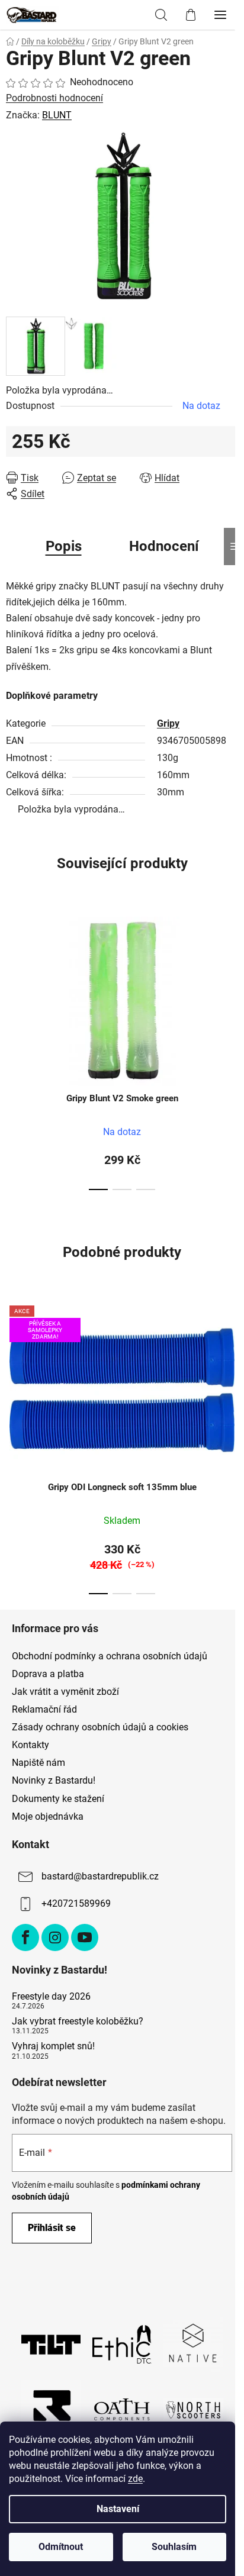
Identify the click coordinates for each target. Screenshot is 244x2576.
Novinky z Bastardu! (54, 1780)
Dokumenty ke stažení (58, 1799)
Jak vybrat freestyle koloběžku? (78, 2022)
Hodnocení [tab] (164, 546)
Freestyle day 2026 (51, 1997)
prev (12, 975)
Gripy (168, 723)
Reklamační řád (44, 1709)
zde (135, 2479)
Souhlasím (174, 2547)
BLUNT (57, 115)
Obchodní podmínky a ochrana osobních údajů (110, 1656)
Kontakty (30, 1745)
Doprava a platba (48, 1674)
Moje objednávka (48, 1816)
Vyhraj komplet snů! (53, 2046)
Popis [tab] (64, 546)
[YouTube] (85, 1937)
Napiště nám (38, 1763)
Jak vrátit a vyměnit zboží (65, 1692)
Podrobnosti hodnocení (54, 98)
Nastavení (118, 2509)
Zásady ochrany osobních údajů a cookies (100, 1727)
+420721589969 (76, 1903)
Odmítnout (61, 2547)
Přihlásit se (52, 2228)
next (232, 975)
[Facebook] (25, 1937)
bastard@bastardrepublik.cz (100, 1876)
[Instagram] (55, 1937)
